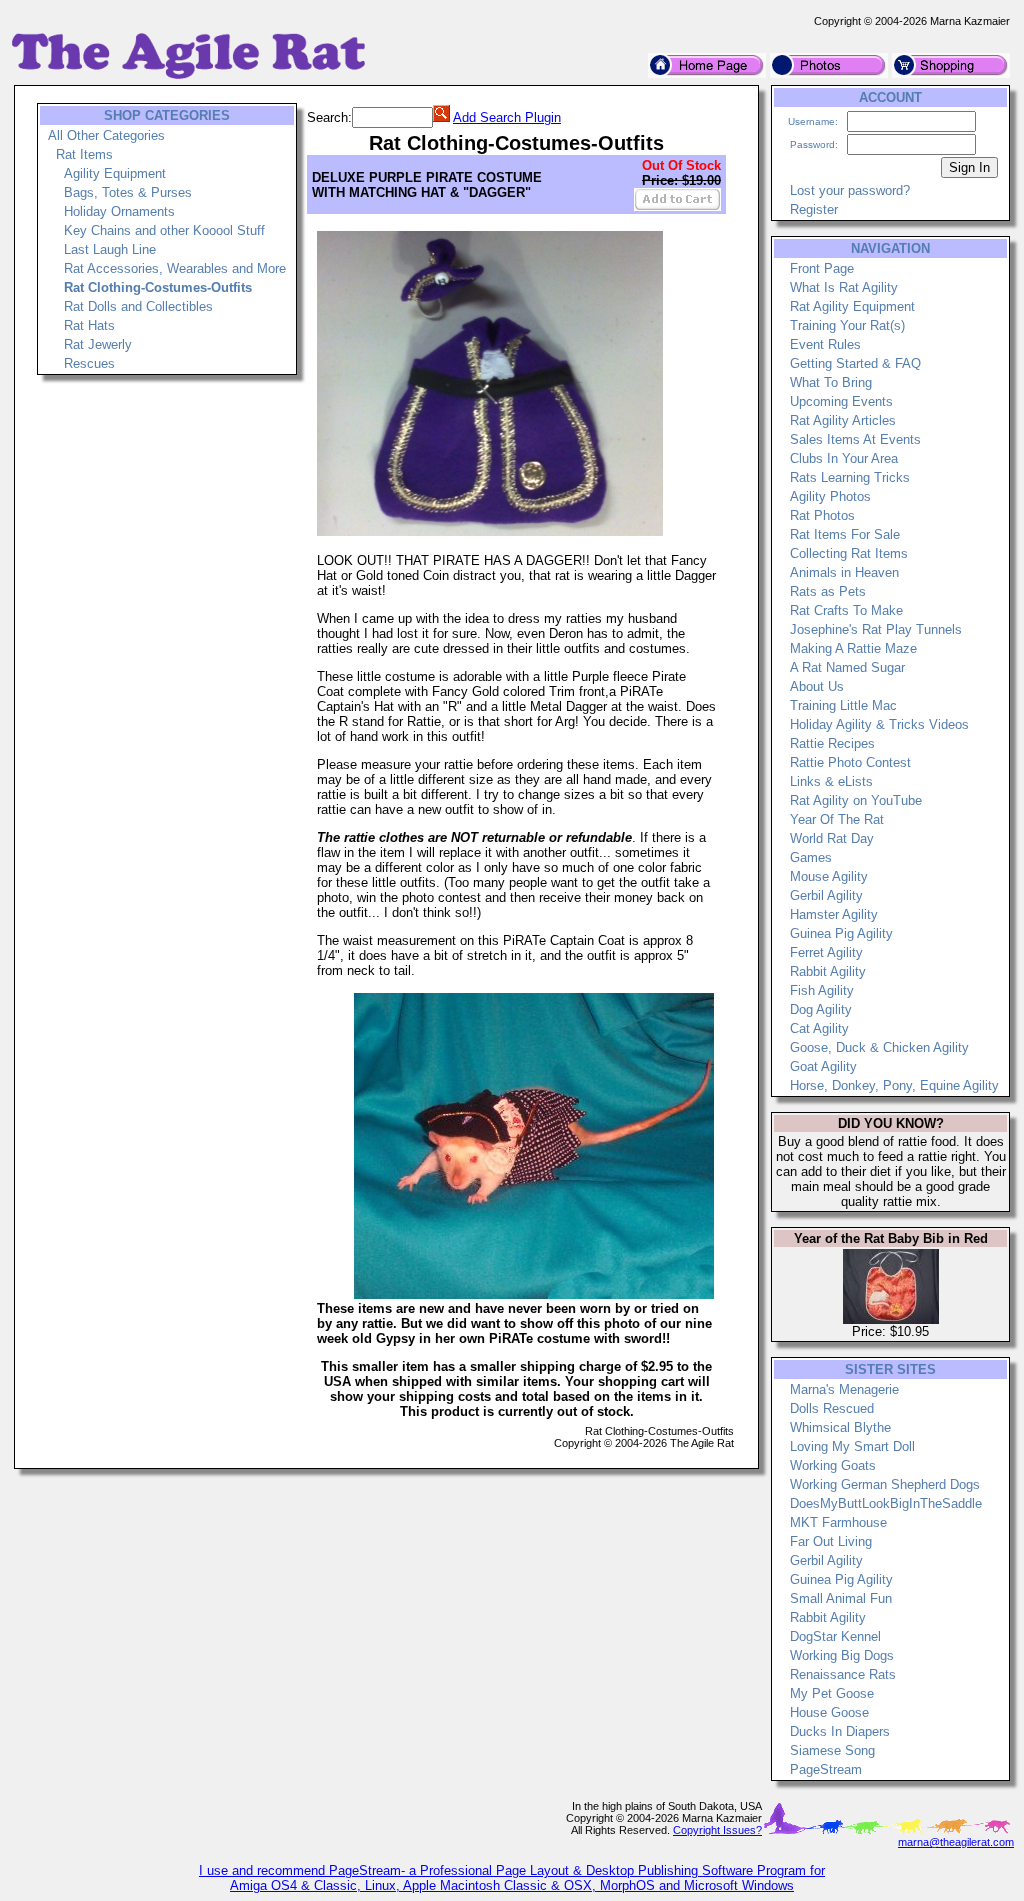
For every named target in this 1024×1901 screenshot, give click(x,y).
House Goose (829, 1712)
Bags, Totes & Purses (128, 192)
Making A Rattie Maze (853, 648)
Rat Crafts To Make (846, 610)
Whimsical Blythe (840, 1427)
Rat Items (84, 154)
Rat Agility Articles (843, 420)
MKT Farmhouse (838, 1522)
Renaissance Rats (843, 1674)
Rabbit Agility (828, 971)
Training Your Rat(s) (847, 325)
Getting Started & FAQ (855, 363)
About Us (817, 686)
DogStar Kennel (835, 1636)
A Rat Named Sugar (847, 667)
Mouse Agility (829, 876)
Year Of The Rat (837, 819)
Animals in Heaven (844, 572)
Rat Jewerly (98, 344)
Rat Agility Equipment (852, 306)
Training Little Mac (843, 705)
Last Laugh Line (110, 249)
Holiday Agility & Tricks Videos (879, 724)
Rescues (89, 363)
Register (814, 209)
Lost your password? (850, 190)
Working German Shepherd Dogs (885, 1484)
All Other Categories (106, 135)
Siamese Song (832, 1750)
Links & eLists (831, 781)
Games (811, 857)
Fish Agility (822, 990)
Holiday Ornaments (119, 211)
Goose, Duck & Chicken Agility (879, 1047)
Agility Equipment (115, 173)
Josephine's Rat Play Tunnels (876, 629)
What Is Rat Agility (844, 287)
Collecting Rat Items (849, 553)
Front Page (822, 268)
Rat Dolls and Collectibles (138, 306)
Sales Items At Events (855, 439)
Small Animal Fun (841, 1598)
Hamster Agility (834, 914)
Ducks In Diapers (840, 1731)
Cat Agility (819, 1028)
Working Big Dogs (842, 1655)
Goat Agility (823, 1066)
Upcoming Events (841, 401)
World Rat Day (832, 838)
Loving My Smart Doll (852, 1446)
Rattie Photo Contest (850, 762)
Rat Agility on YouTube (856, 800)
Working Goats (833, 1465)
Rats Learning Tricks (850, 477)
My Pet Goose (832, 1693)
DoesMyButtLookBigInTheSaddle (886, 1503)
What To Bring (831, 382)
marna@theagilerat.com (956, 1842)
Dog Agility (821, 1009)
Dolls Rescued (832, 1408)
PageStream (826, 1769)
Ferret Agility (826, 952)
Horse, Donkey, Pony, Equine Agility (894, 1085)
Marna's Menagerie (844, 1389)
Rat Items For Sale (845, 534)
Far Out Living (831, 1541)
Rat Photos (822, 515)
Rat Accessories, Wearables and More (175, 268)
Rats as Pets (828, 591)
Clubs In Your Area (844, 458)
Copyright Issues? (717, 1830)
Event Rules (825, 344)
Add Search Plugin (507, 117)
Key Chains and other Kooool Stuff (164, 230)
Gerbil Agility (826, 895)
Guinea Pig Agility (841, 933)
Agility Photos (830, 496)
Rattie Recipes (832, 743)
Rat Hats (89, 325)
